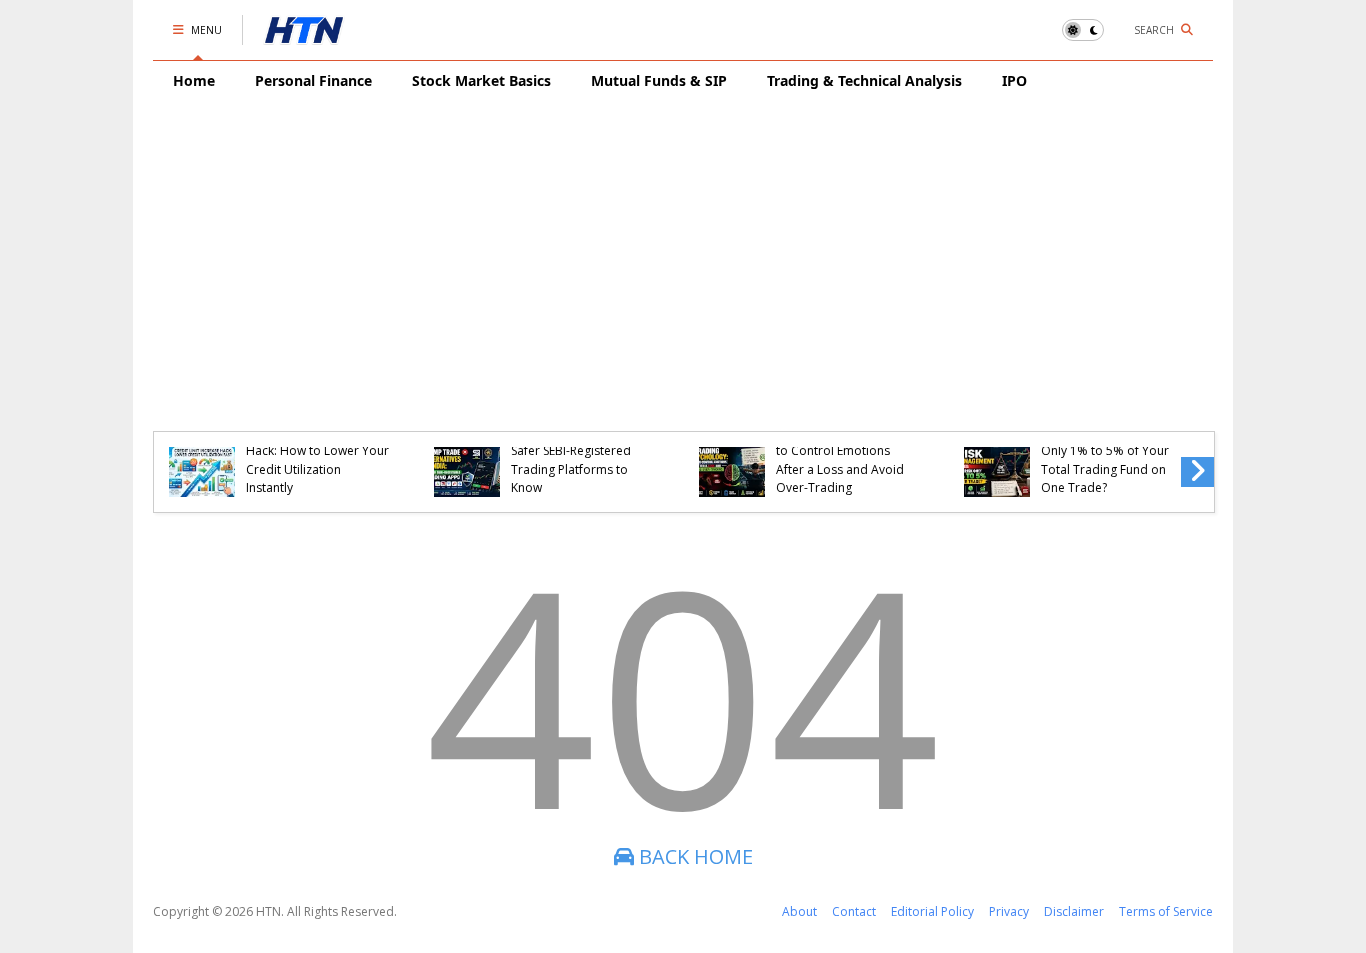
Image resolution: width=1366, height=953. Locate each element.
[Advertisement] (683, 251)
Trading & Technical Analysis (864, 80)
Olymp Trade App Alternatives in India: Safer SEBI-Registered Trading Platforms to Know (571, 451)
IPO (1014, 80)
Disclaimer (1074, 911)
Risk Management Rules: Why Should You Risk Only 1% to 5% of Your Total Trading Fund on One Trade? (1108, 451)
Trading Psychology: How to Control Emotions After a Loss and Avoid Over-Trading (847, 460)
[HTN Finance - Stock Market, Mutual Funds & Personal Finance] (304, 35)
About (799, 911)
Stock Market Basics (481, 80)
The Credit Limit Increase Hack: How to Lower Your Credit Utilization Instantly (317, 460)
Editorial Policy (932, 911)
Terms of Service (1166, 911)
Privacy (1009, 911)
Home (194, 80)
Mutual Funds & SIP (659, 80)
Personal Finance (313, 80)
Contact (854, 911)
